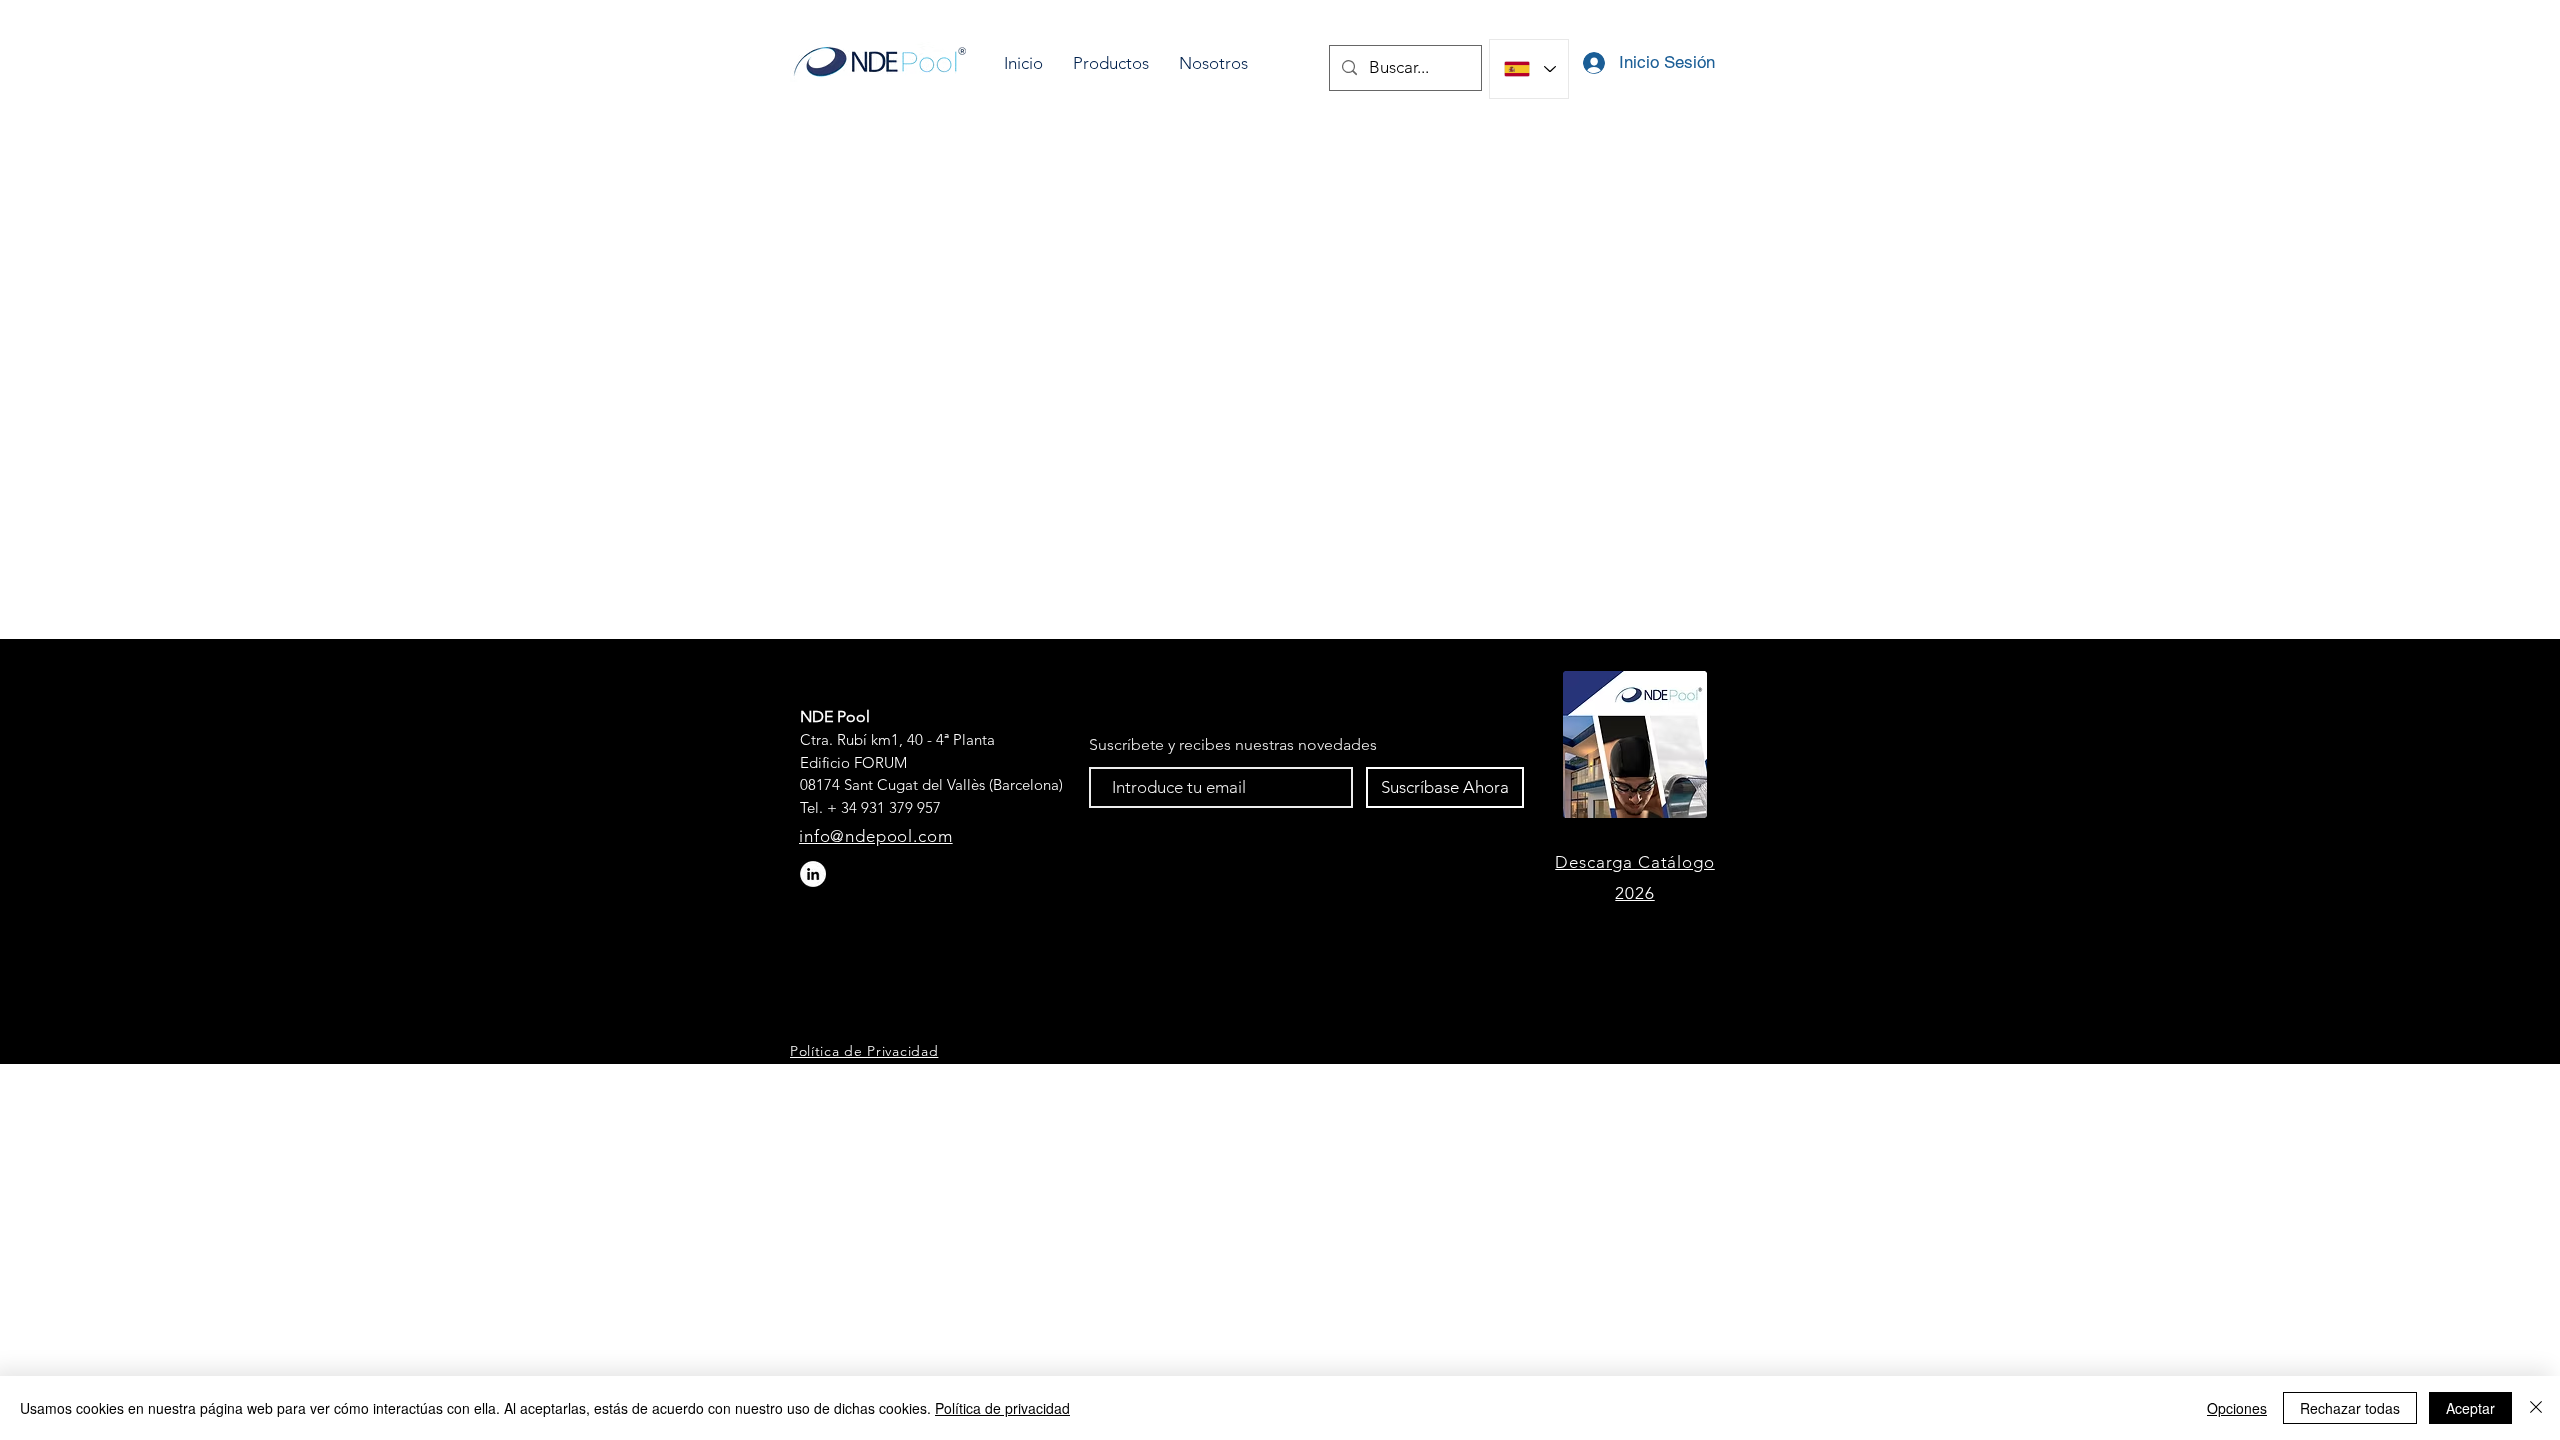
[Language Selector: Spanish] (1529, 69)
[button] (1111, 63)
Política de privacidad (1002, 1408)
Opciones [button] (2237, 1408)
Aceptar (2470, 1408)
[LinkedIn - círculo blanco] (813, 874)
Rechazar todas (2350, 1408)
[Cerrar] (2536, 1408)
